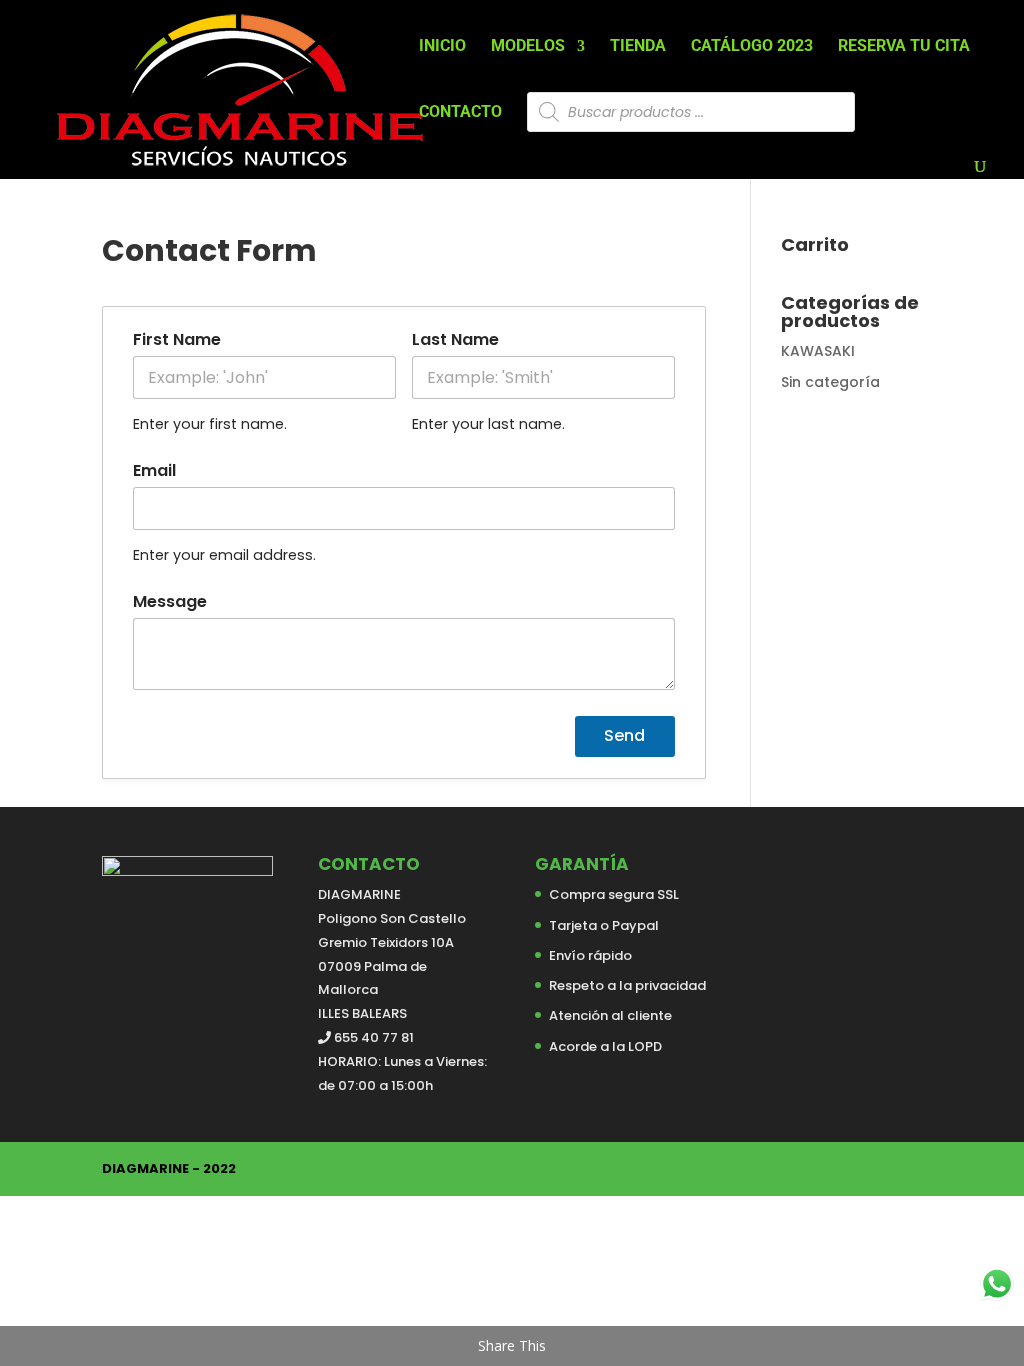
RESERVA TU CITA (904, 47)
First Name (177, 339)
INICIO (442, 47)
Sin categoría (830, 382)
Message (170, 601)
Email (154, 470)
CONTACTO (460, 113)
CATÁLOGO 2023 (752, 47)
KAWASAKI (818, 351)
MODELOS (528, 47)
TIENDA (638, 47)
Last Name (455, 339)
